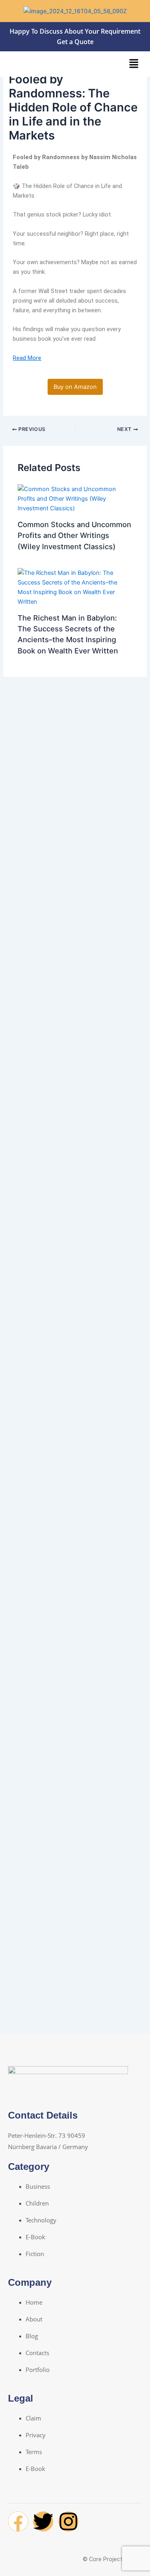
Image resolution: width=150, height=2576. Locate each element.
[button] (134, 64)
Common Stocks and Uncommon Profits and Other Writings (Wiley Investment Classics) (74, 535)
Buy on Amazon (75, 387)
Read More (27, 358)
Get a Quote (75, 42)
